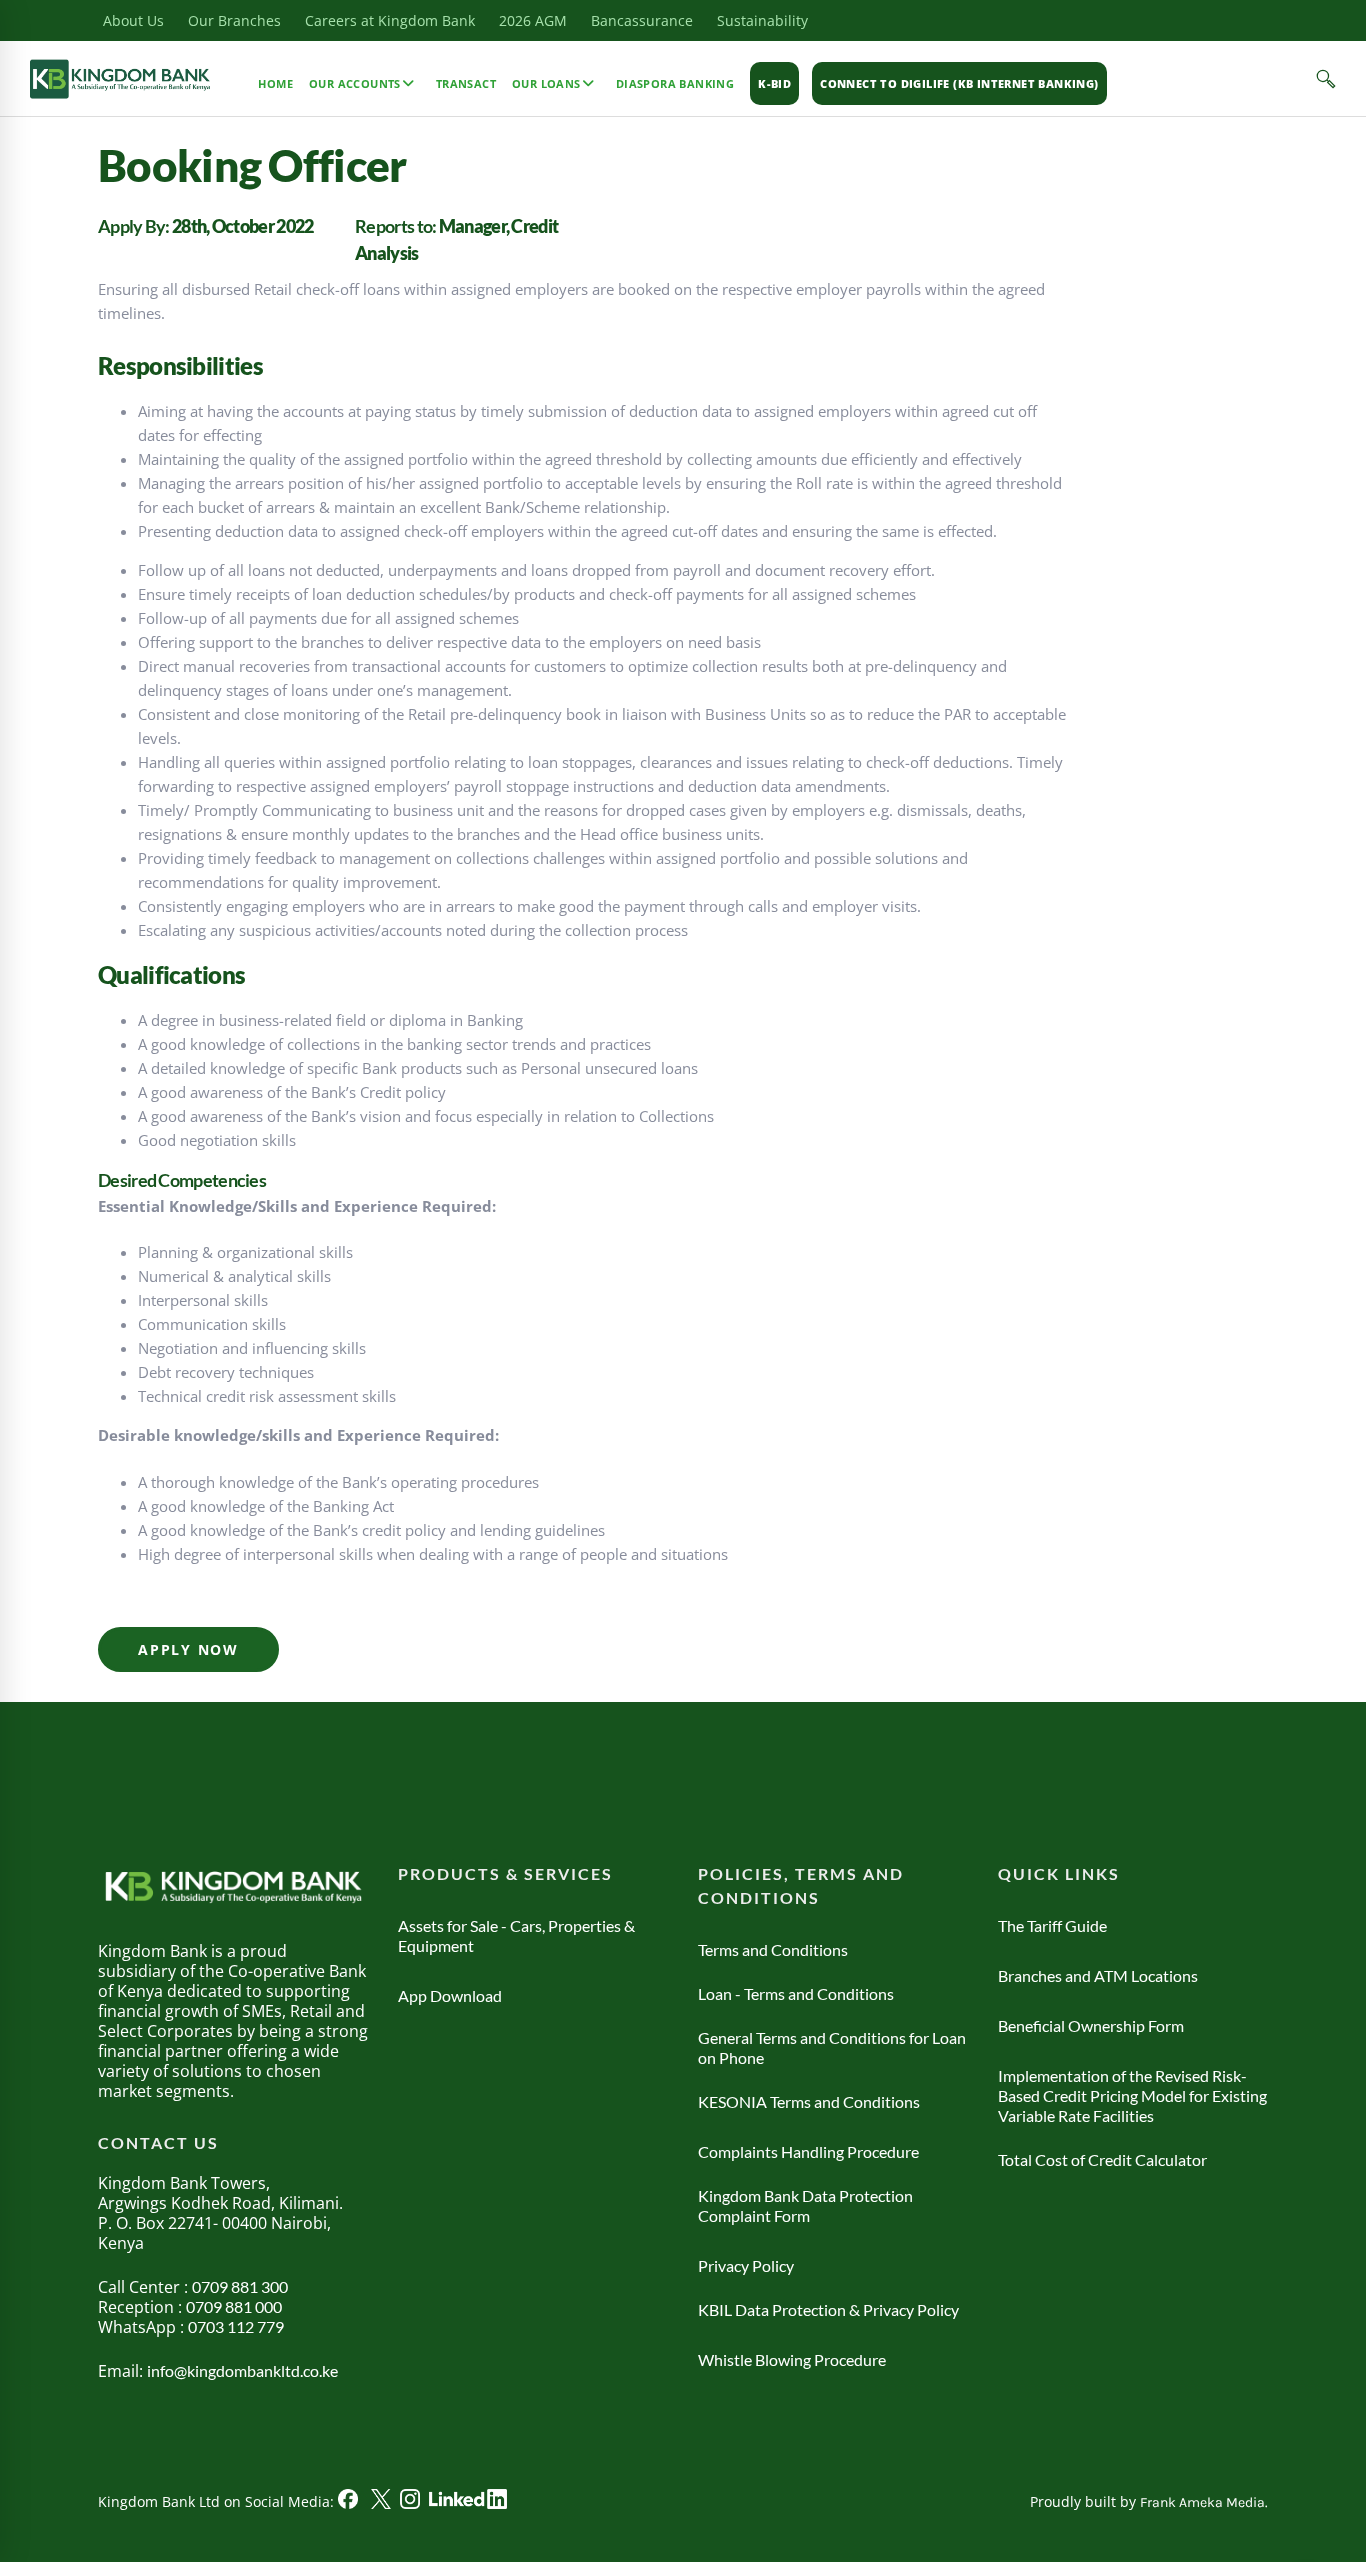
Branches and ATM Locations (1098, 1975)
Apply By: (135, 226)
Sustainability (762, 20)
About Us (133, 20)
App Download (450, 1995)
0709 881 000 (234, 2306)
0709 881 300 (240, 2286)
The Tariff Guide (1052, 1925)
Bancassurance (642, 20)
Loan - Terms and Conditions (796, 1993)
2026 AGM (533, 20)
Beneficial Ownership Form (1091, 2025)
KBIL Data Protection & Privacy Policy (828, 2309)
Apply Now (188, 1649)
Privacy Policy (746, 2265)
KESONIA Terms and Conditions (809, 2101)
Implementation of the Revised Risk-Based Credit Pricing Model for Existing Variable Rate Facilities (1132, 2095)
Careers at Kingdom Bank (390, 20)
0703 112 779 (236, 2326)
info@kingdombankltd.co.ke (242, 2370)
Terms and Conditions (773, 1949)
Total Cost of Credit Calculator (1102, 2159)
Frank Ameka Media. (1204, 2502)
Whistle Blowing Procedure (792, 2359)
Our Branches (234, 20)
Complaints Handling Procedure (808, 2151)
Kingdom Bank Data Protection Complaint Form (805, 2205)
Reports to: (397, 226)
